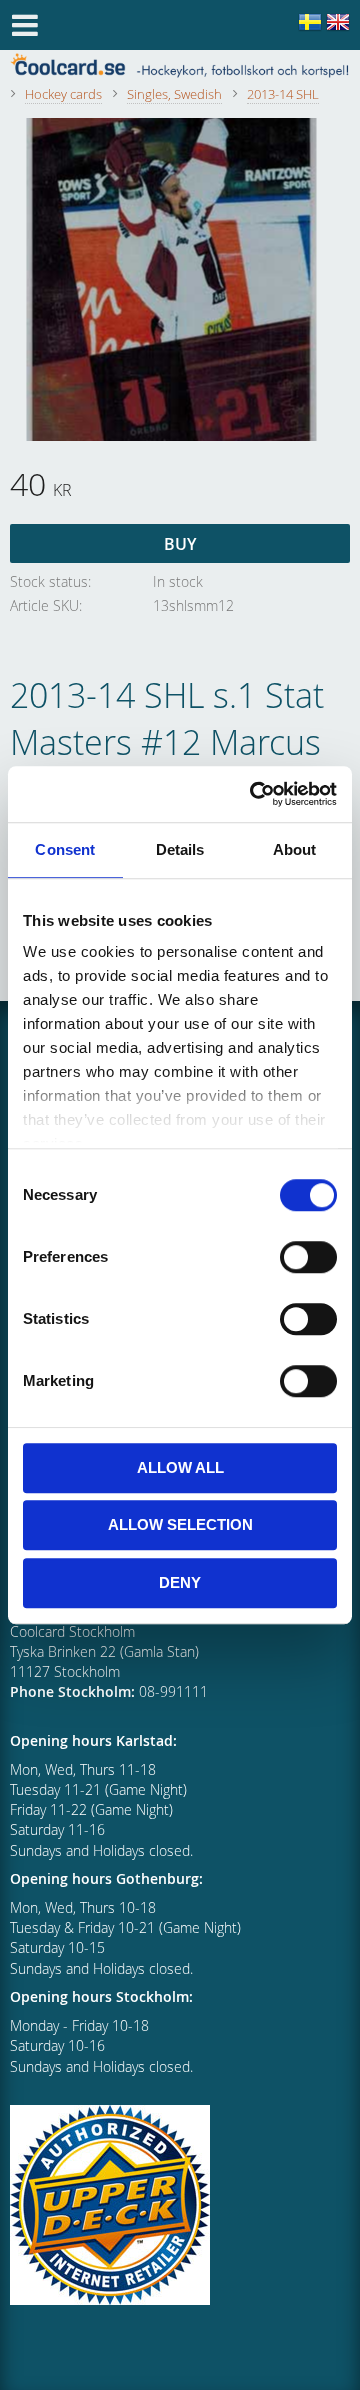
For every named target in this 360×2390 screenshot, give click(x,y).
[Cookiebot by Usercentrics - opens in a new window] (254, 794)
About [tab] (295, 849)
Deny (180, 1582)
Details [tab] (180, 849)
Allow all (180, 1467)
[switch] (308, 1257)
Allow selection (180, 1524)
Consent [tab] (65, 849)
